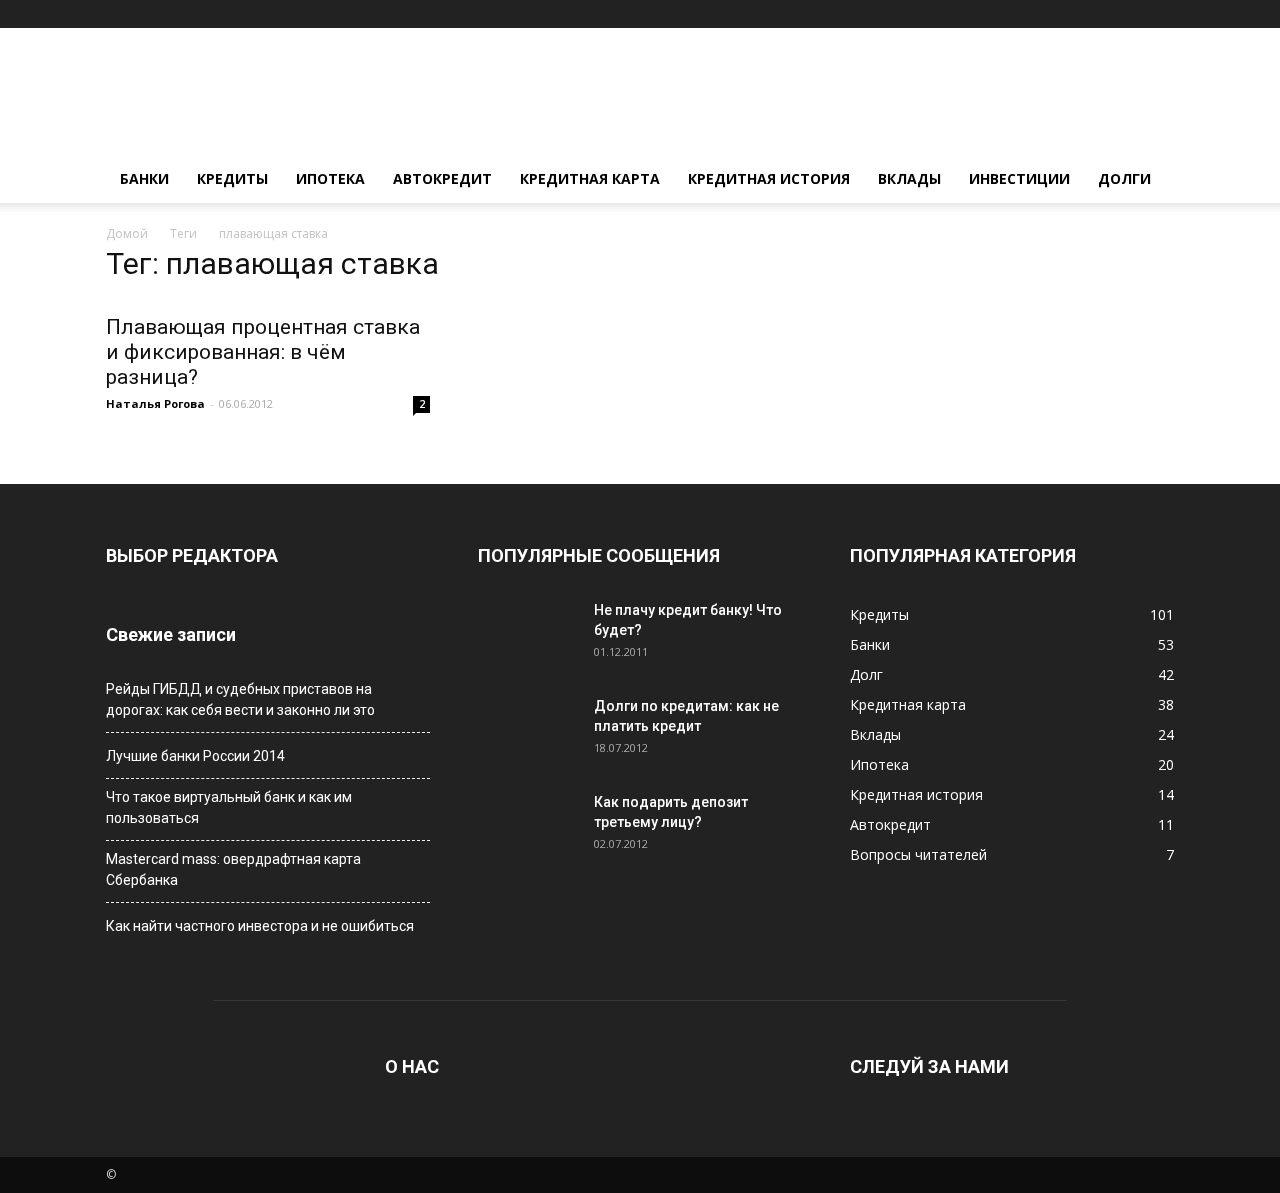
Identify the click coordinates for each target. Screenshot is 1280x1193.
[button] (1159, 13)
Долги (1124, 178)
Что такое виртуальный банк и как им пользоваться (229, 807)
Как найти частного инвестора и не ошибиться (260, 926)
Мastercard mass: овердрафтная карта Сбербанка (233, 869)
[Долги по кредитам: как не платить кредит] (528, 731)
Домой (127, 233)
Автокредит (442, 178)
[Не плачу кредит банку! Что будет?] (528, 635)
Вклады (909, 178)
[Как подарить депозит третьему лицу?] (528, 827)
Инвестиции (1019, 178)
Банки (144, 178)
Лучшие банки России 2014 (195, 756)
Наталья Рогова (155, 403)
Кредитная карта (590, 178)
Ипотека (330, 178)
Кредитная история (769, 178)
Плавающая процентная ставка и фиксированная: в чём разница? (263, 352)
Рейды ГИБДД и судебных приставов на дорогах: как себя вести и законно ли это (240, 699)
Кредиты (232, 178)
